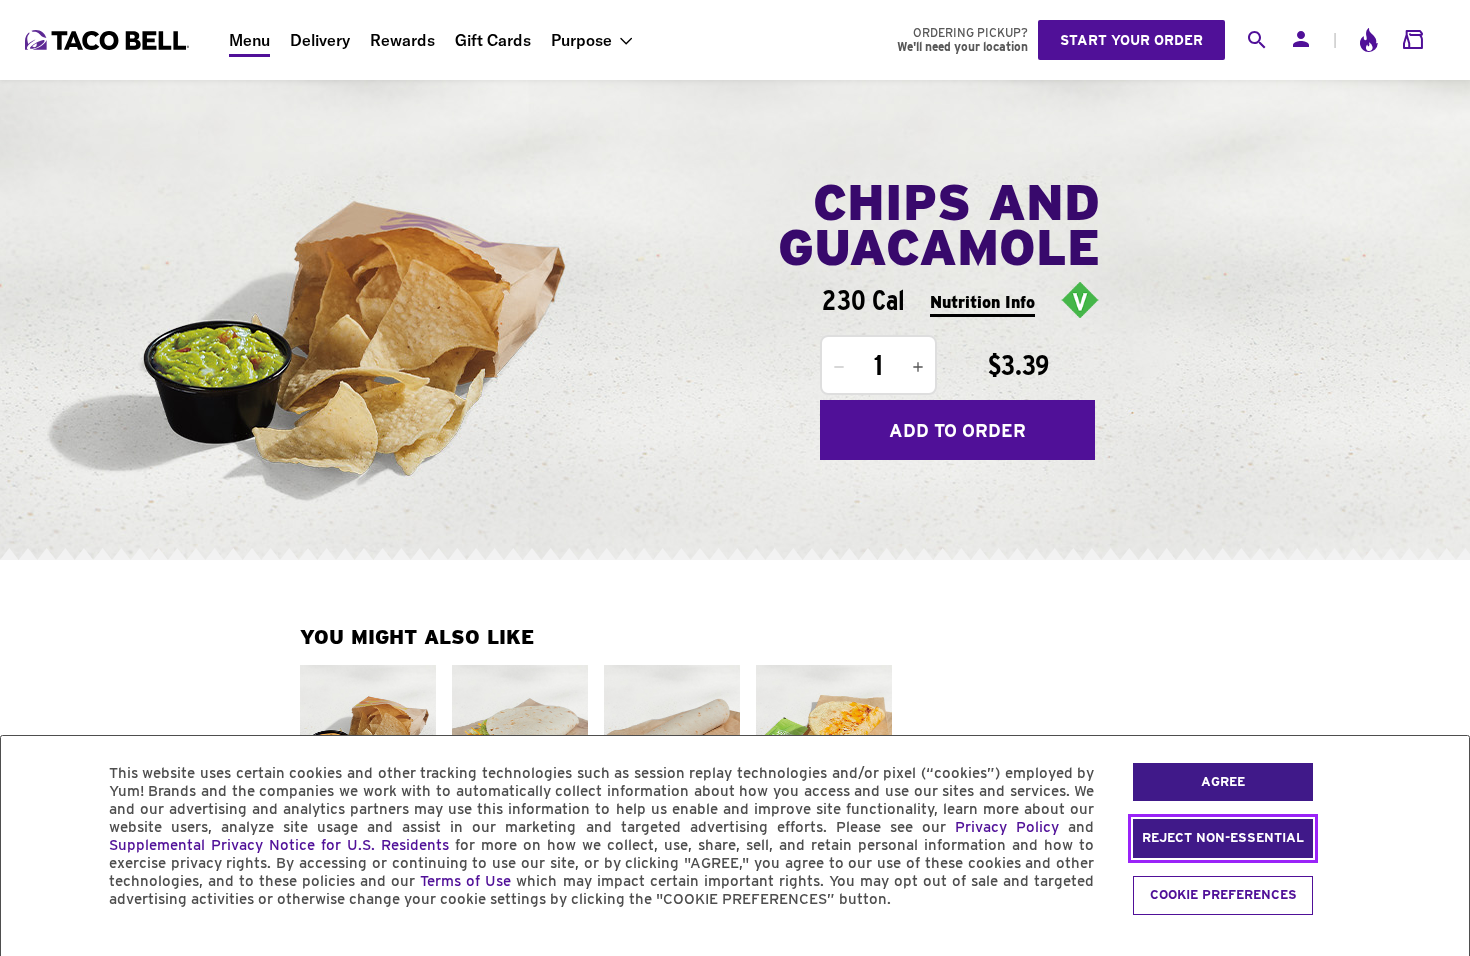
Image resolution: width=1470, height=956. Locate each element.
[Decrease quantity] (839, 367)
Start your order (1131, 40)
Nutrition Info (982, 302)
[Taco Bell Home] (109, 40)
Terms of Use (465, 881)
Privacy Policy (1007, 827)
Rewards (402, 40)
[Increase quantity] (918, 367)
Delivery (320, 40)
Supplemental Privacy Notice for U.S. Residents (279, 845)
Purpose (581, 40)
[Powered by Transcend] (33, 944)
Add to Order (957, 430)
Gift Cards (493, 40)
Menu (249, 40)
